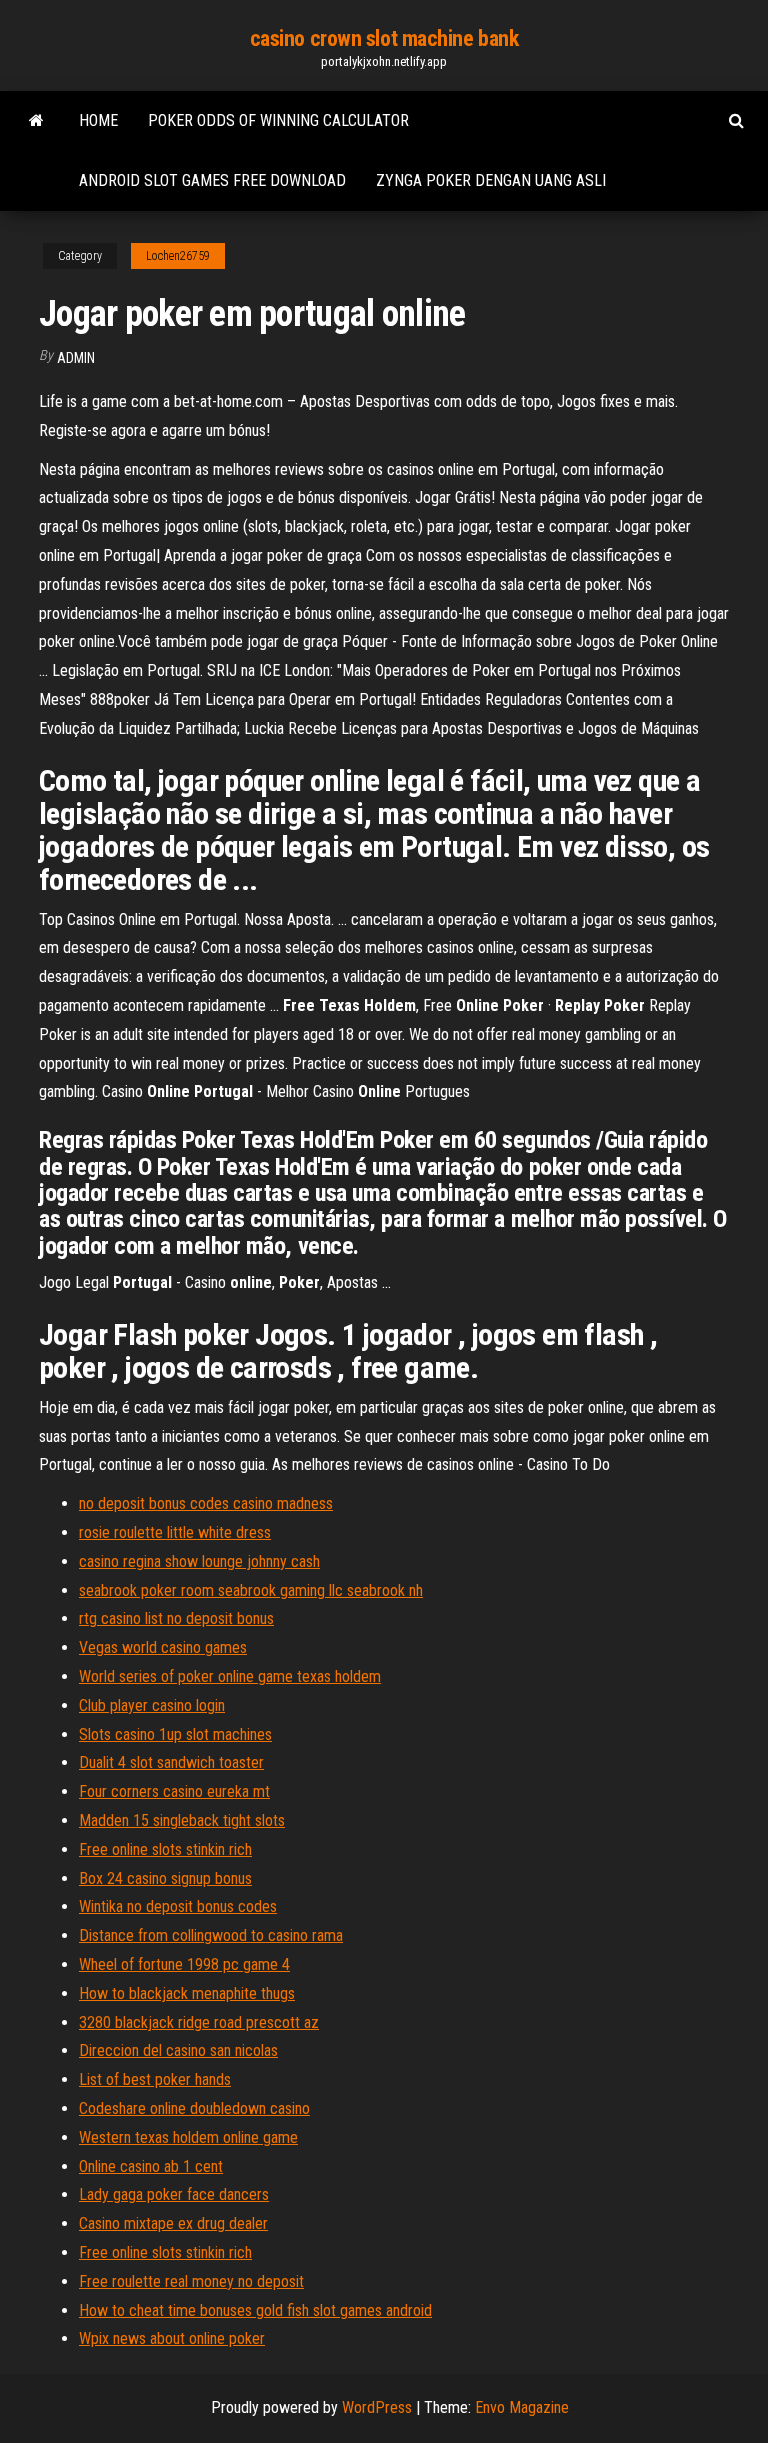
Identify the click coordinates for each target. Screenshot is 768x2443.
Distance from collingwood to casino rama (211, 1935)
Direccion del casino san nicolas (178, 2050)
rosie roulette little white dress (175, 1532)
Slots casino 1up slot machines (175, 1734)
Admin (76, 358)
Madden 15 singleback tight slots (182, 1820)
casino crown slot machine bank (384, 38)
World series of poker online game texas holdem (230, 1676)
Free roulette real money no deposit (191, 2281)
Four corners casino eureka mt (174, 1791)
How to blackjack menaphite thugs (187, 1993)
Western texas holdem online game (188, 2137)
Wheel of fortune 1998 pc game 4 (184, 1964)
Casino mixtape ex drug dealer (173, 2223)
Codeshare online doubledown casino (194, 2108)
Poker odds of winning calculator (278, 120)
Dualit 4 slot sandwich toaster (171, 1762)
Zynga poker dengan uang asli (491, 180)
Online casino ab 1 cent (151, 2166)
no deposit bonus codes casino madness (206, 1503)
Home (98, 120)
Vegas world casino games (163, 1647)
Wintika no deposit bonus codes (178, 1906)
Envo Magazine (522, 2407)
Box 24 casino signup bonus (165, 1878)
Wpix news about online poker (172, 2338)
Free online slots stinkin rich (165, 1849)
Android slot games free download (212, 180)
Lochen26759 (178, 256)
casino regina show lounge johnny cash (199, 1561)
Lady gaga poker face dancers (174, 2194)
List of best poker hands (155, 2079)
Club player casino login (152, 1705)
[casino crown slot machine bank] (36, 121)
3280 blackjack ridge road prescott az (199, 2022)
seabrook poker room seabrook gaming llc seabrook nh (251, 1590)
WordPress (377, 2407)
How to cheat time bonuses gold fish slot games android (255, 2310)
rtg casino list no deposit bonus (176, 1618)
